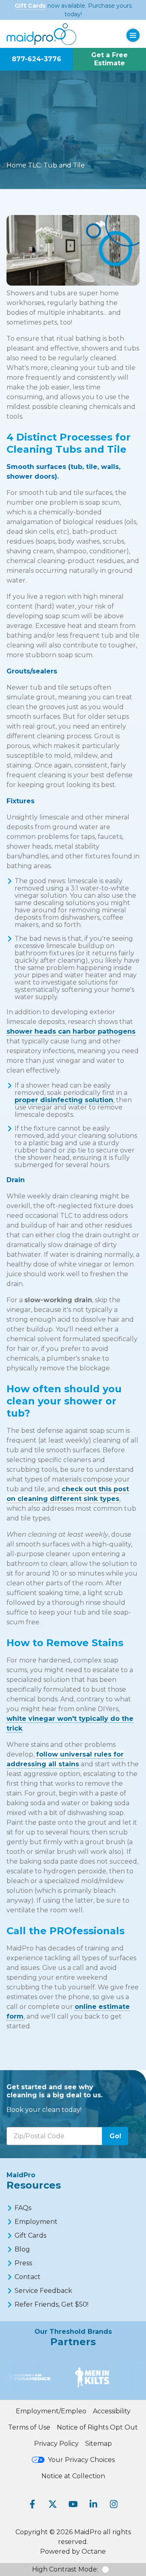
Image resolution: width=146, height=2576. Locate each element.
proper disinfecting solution (64, 1100)
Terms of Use (29, 2427)
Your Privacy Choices (81, 2460)
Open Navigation (133, 35)
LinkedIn (93, 2504)
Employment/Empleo (51, 2411)
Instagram (114, 2504)
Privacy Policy (56, 2444)
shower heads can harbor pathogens (71, 1031)
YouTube (73, 2504)
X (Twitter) (53, 2504)
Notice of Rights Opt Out (97, 2427)
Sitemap (99, 2444)
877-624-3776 (36, 59)
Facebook (32, 2504)
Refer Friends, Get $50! (52, 2304)
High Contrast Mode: (65, 2569)
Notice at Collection (73, 2476)
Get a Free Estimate (109, 59)
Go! (115, 2136)
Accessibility (112, 2411)
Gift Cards (30, 6)
